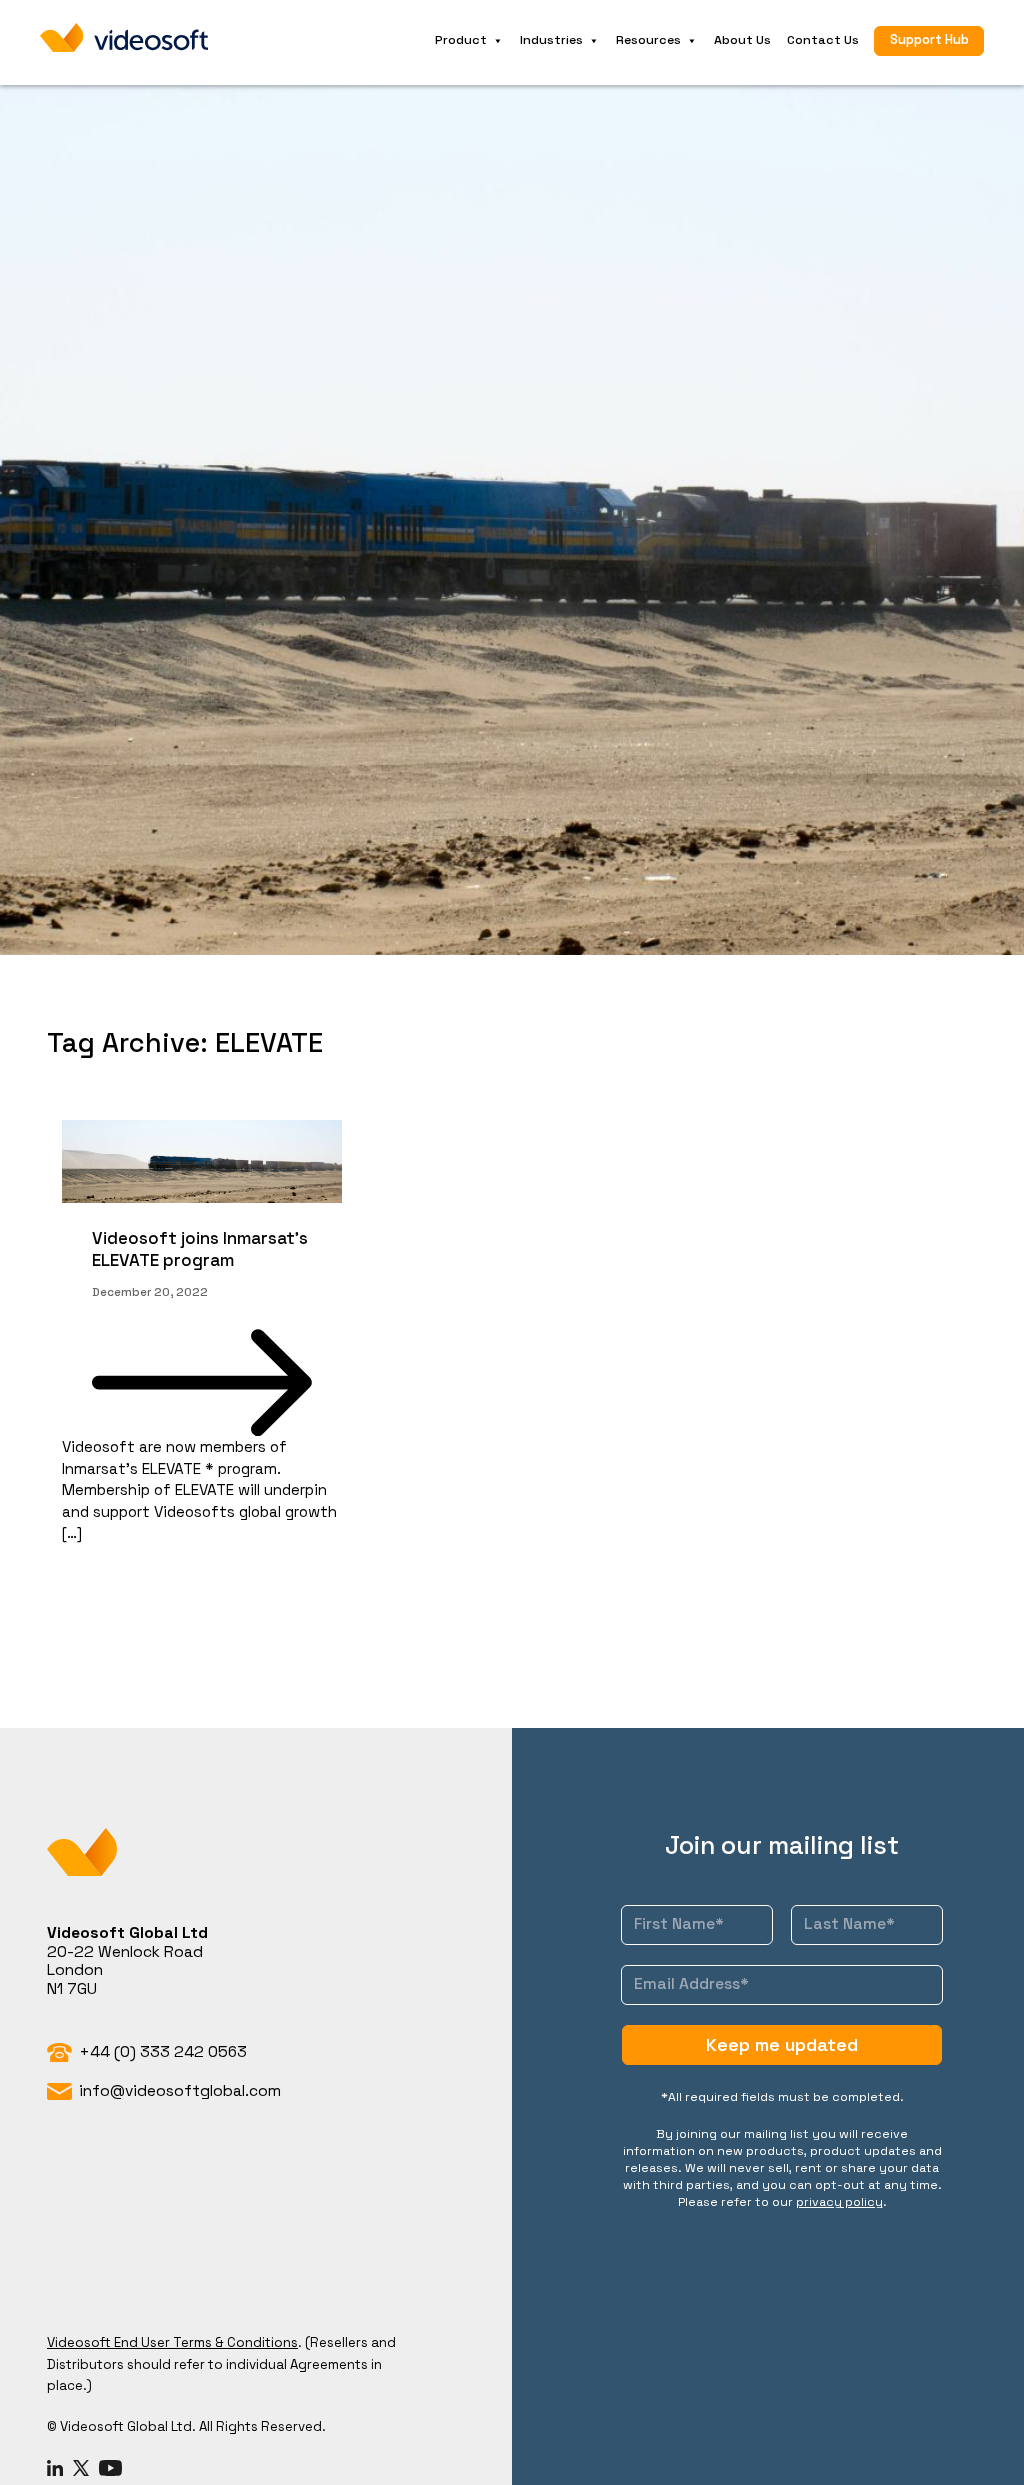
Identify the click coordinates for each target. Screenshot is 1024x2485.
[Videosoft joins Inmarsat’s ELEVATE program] (202, 1161)
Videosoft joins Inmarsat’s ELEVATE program (200, 1249)
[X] (81, 2468)
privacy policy (839, 2202)
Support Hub (929, 40)
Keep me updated (782, 2044)
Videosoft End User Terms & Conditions (172, 2342)
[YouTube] (110, 2468)
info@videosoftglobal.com (180, 2091)
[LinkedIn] (55, 2468)
